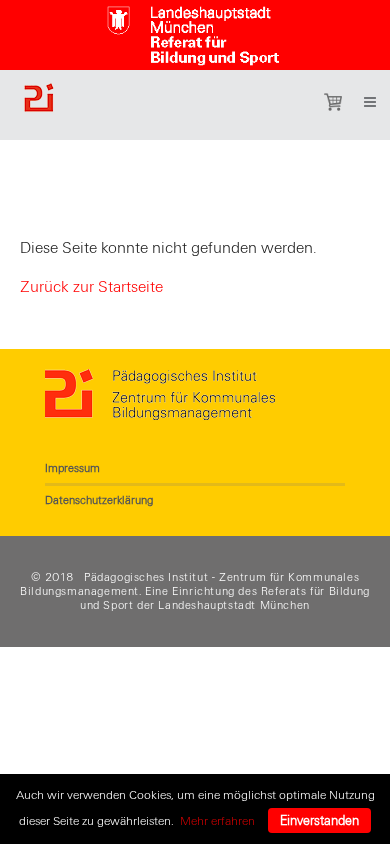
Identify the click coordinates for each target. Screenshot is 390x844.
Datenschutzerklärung (99, 500)
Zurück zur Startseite (91, 287)
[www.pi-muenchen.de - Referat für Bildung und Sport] (139, 105)
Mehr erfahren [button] (217, 821)
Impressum (72, 468)
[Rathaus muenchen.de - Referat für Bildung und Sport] (195, 31)
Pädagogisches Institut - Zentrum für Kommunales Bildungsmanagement (189, 584)
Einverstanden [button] (319, 821)
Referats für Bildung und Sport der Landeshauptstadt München (225, 598)
